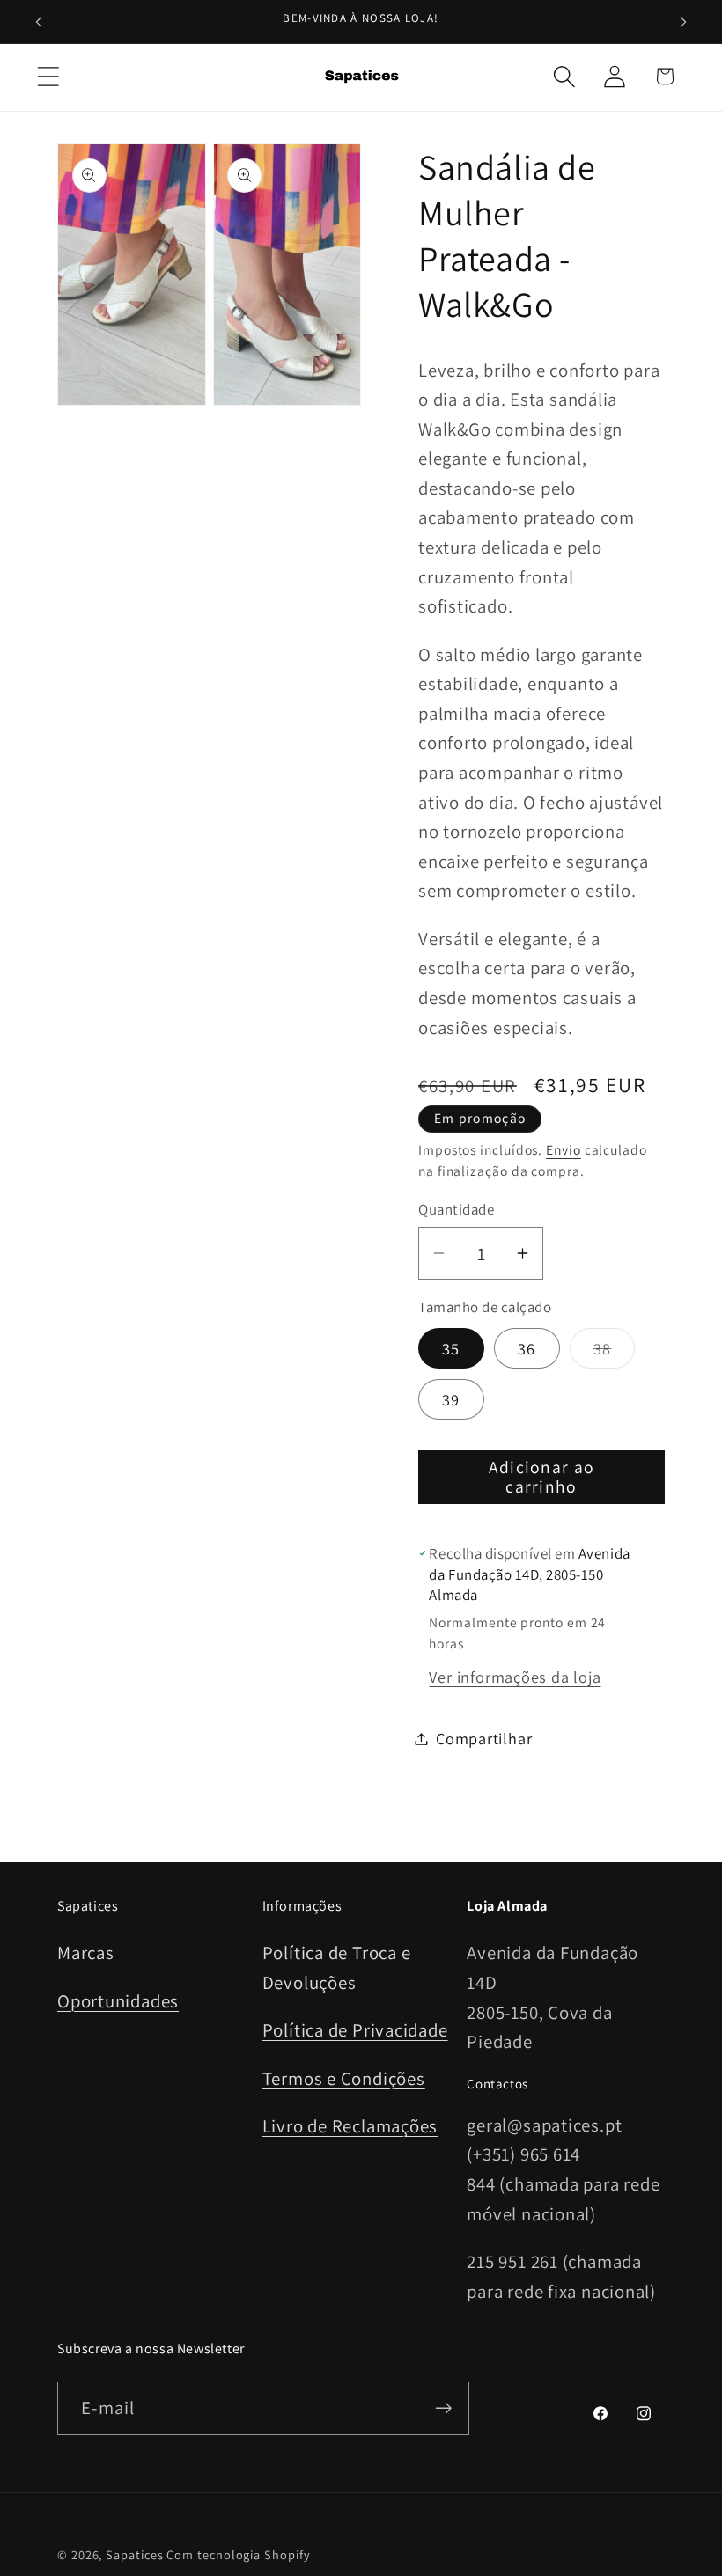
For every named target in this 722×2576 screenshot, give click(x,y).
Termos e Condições (344, 2078)
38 (615, 1353)
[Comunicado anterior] (39, 22)
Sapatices (134, 2554)
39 (451, 1399)
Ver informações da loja (515, 1677)
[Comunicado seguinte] (683, 22)
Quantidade (456, 1209)
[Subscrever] (443, 2408)
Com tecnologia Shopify (238, 2554)
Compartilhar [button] (484, 1738)
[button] (48, 76)
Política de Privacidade (355, 2030)
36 (527, 1348)
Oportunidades (118, 2001)
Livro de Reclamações (350, 2126)
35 (451, 1348)
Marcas (86, 1952)
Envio (564, 1149)
